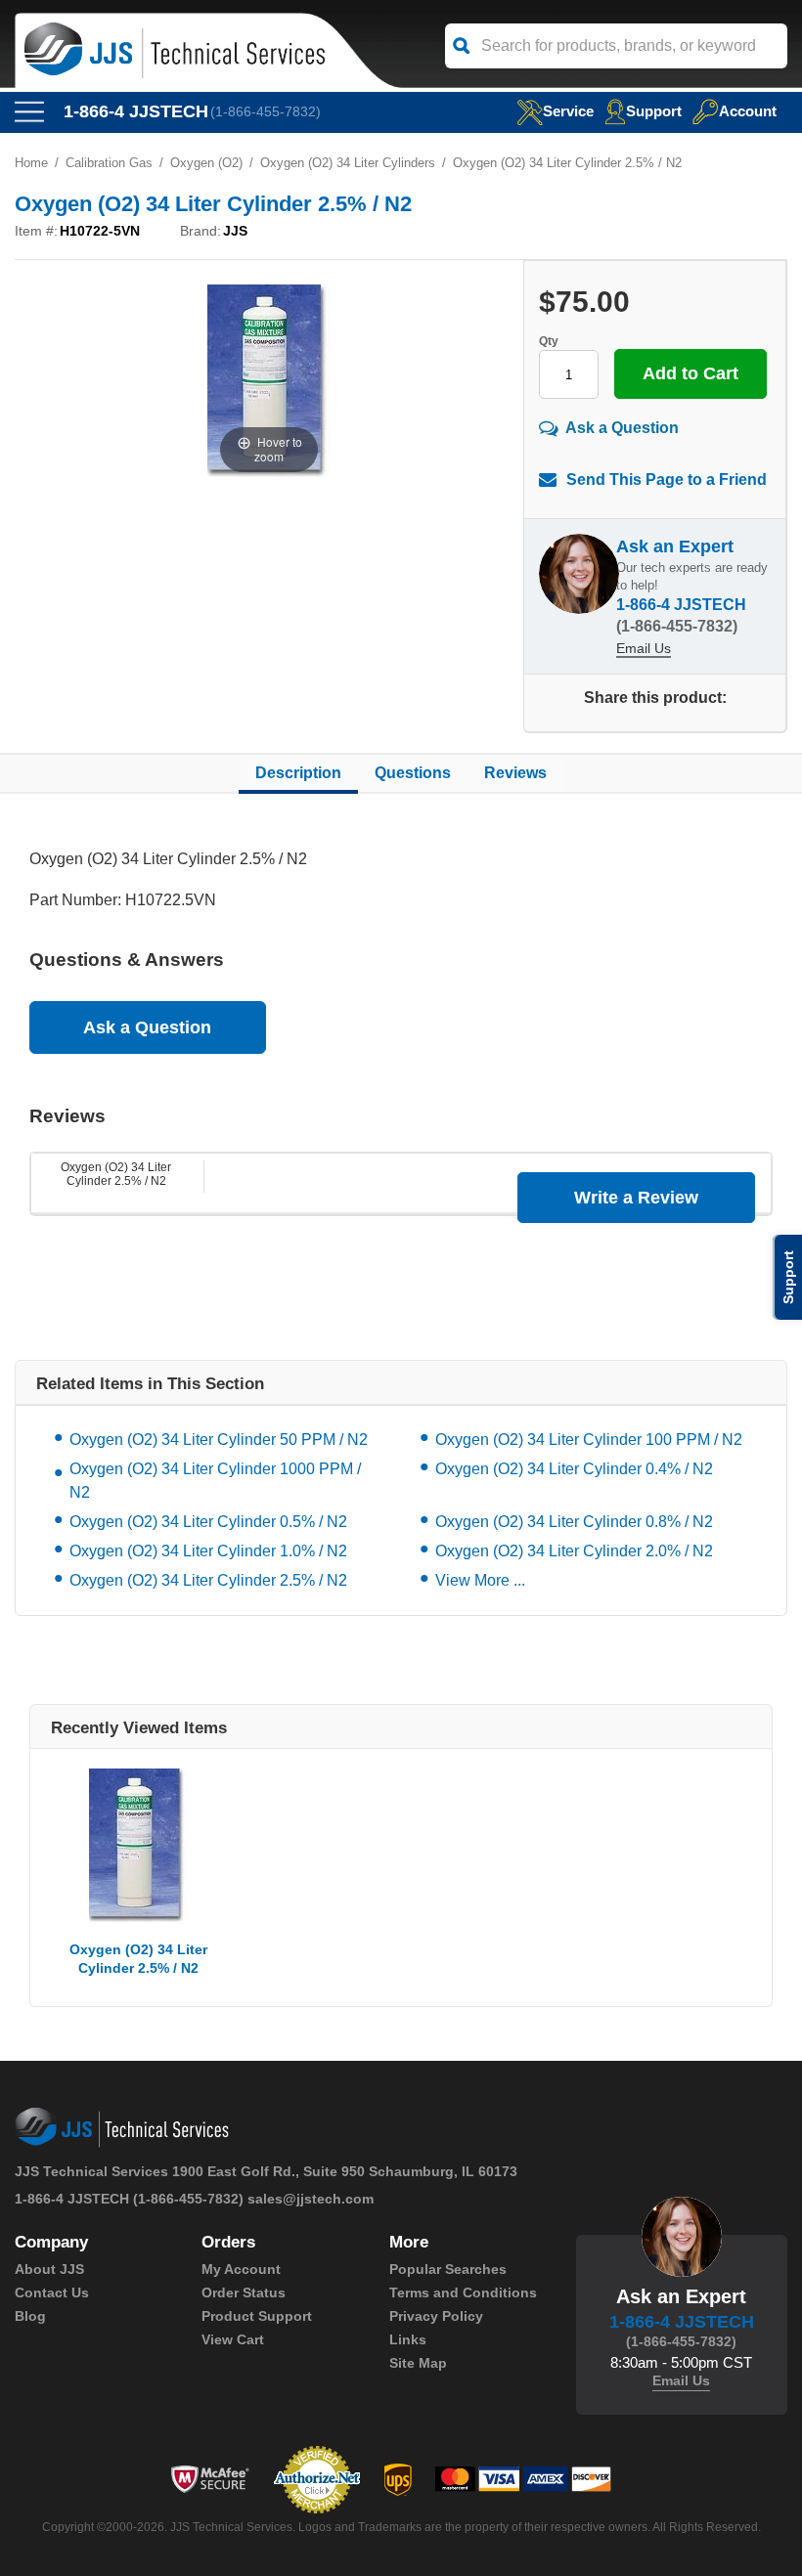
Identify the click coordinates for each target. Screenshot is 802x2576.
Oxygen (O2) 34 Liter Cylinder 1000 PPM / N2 (215, 1481)
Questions (413, 773)
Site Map (418, 2363)
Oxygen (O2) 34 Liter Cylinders (348, 163)
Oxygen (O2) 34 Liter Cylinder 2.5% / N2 (116, 1174)
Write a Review (636, 1198)
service (568, 111)
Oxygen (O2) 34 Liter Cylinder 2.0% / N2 (574, 1551)
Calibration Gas (109, 163)
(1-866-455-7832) (266, 111)
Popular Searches (448, 2269)
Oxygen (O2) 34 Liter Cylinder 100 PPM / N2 (589, 1440)
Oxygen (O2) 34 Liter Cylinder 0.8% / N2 (574, 1522)
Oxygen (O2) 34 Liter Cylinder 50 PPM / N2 (219, 1440)
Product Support (257, 2316)
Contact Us (52, 2292)
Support (654, 111)
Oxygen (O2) (206, 163)
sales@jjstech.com (311, 2199)
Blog (30, 2316)
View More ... (480, 1580)
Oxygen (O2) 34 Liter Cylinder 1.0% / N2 (208, 1551)
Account (748, 111)
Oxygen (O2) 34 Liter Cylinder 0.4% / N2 (574, 1469)
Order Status (244, 2292)
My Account (241, 2269)
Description (298, 773)
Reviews (515, 773)
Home (31, 163)
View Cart (233, 2339)
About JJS (49, 2269)
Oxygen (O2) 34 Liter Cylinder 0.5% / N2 (208, 1522)
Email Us (644, 648)
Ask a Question (622, 428)
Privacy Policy (436, 2316)
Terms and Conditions (463, 2292)
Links (408, 2339)
